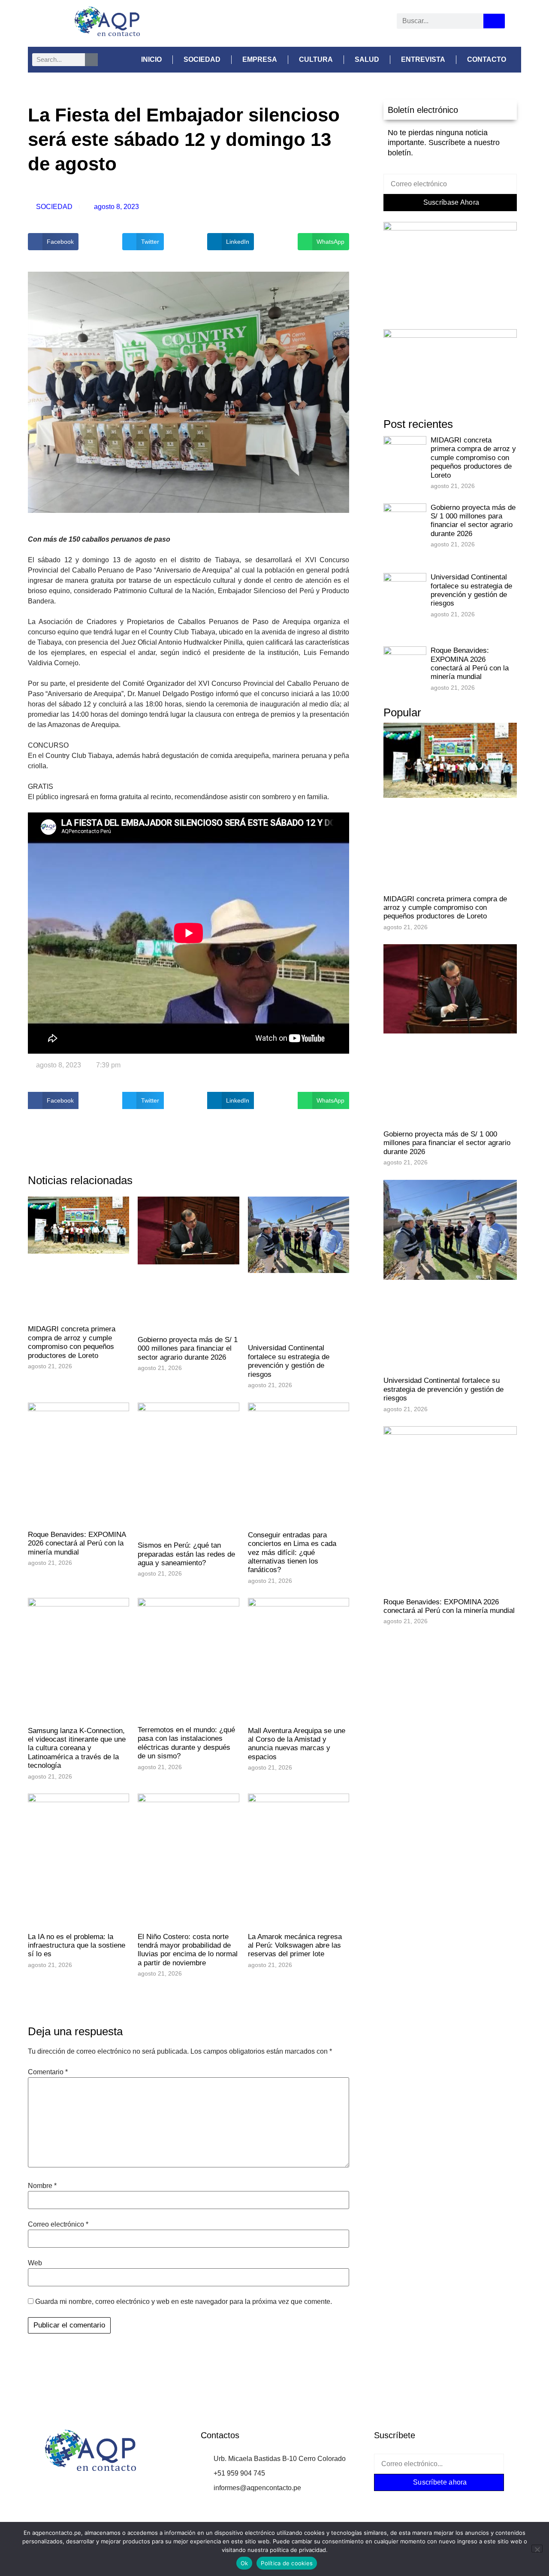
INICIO (151, 59)
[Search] (494, 21)
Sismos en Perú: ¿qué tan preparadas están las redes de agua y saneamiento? (186, 1554)
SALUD (367, 59)
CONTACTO (487, 59)
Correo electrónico (58, 2224)
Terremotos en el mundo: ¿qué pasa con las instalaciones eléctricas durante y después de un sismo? (186, 1743)
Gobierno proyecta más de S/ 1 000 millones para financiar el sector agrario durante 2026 (188, 1349)
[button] (53, 242)
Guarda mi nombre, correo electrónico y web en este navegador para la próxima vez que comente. (184, 2302)
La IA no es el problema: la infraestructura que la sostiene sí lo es (77, 1946)
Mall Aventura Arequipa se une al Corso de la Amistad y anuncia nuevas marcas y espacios (297, 1744)
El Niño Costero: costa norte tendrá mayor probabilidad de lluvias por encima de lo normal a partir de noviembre (188, 1950)
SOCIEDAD (202, 59)
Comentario (48, 2072)
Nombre (42, 2186)
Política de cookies (287, 2563)
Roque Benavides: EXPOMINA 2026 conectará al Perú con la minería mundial (77, 1543)
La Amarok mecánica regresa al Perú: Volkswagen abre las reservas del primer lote (295, 1946)
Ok (244, 2563)
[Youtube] (296, 24)
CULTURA (316, 59)
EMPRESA (260, 59)
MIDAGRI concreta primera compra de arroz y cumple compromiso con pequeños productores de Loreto (72, 1342)
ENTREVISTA (423, 59)
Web (35, 2263)
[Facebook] (250, 24)
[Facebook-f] (387, 2499)
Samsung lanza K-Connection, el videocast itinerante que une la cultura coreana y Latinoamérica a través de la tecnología (77, 1748)
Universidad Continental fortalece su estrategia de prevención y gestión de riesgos (289, 1361)
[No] (537, 2549)
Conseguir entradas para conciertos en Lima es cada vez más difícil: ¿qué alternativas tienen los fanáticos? (292, 1553)
